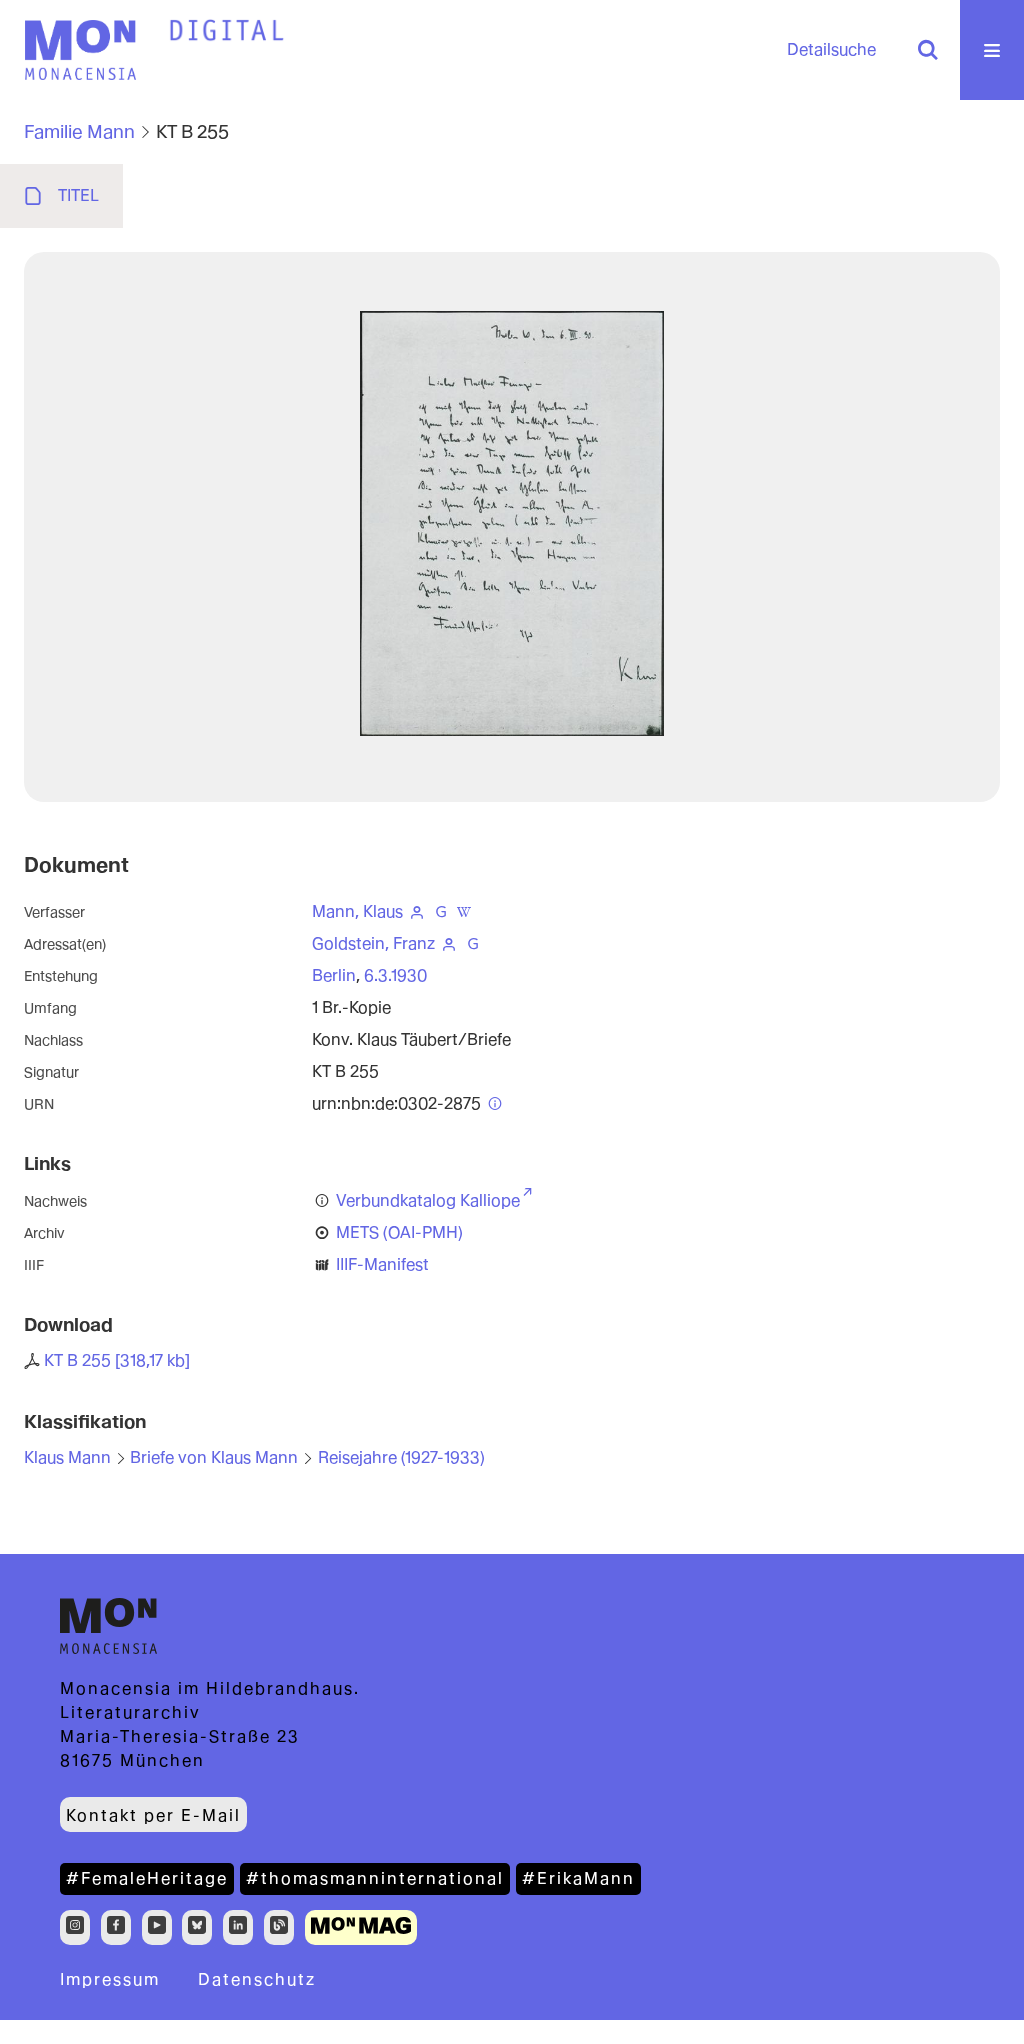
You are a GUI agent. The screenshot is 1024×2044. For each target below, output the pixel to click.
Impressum (110, 1979)
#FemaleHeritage (147, 1878)
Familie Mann (79, 131)
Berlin (334, 975)
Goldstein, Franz (373, 943)
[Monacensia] (80, 50)
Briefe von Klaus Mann (214, 1457)
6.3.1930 (395, 975)
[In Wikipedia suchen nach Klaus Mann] (465, 911)
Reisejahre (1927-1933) (401, 1457)
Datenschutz (257, 1979)
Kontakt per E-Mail (153, 1815)
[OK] (928, 50)
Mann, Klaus (357, 911)
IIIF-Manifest (382, 1264)
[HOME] (227, 31)
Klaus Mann (67, 1457)
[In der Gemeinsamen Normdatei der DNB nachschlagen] (441, 911)
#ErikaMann (578, 1878)
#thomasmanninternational (375, 1878)
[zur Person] (417, 911)
